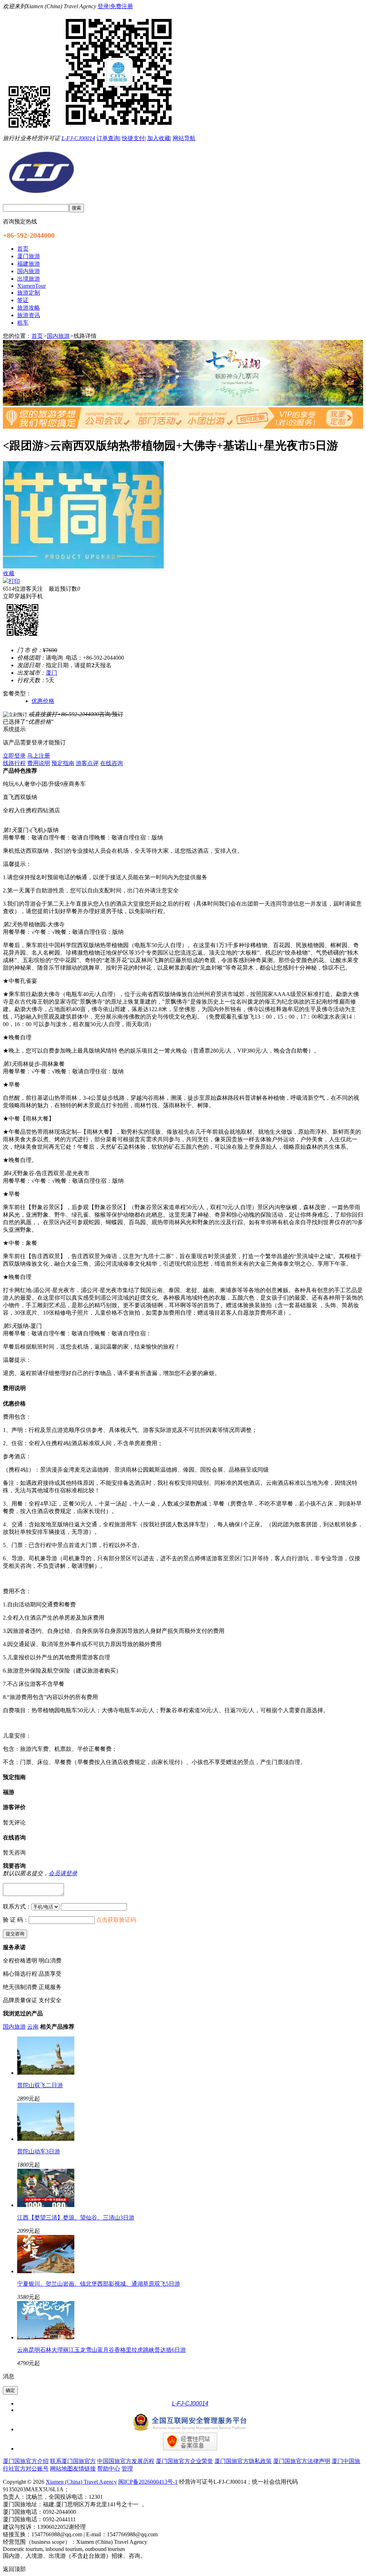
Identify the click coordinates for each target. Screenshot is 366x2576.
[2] (183, 427)
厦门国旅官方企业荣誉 (184, 2461)
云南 (33, 2027)
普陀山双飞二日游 (40, 2085)
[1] (183, 404)
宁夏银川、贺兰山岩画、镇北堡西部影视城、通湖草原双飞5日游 (99, 2284)
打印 (14, 581)
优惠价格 (43, 701)
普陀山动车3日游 (39, 2151)
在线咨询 (112, 763)
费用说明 (39, 763)
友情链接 (84, 2469)
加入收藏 (159, 138)
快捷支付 (133, 138)
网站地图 (61, 2469)
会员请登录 (63, 1873)
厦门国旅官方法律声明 (302, 2461)
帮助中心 (109, 2469)
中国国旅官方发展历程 (126, 2461)
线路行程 (14, 763)
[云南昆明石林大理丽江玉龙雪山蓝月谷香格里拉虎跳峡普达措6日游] (46, 2337)
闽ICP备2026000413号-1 (148, 2482)
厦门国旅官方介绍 (26, 2461)
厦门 (51, 673)
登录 (103, 6)
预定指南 (63, 763)
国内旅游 (58, 336)
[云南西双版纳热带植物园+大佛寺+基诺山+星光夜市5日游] (83, 567)
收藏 (9, 573)
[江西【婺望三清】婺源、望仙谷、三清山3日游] (46, 2205)
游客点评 (87, 763)
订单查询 (108, 138)
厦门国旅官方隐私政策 (243, 2461)
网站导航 (184, 138)
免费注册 (122, 6)
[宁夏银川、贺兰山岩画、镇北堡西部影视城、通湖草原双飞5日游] (46, 2271)
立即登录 (14, 756)
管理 (127, 2469)
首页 (37, 336)
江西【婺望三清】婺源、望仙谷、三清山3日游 (76, 2218)
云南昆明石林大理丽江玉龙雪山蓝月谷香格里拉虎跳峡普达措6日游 (102, 2350)
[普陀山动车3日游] (46, 2139)
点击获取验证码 (116, 1920)
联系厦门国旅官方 (73, 2461)
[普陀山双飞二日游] (46, 2073)
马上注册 (39, 756)
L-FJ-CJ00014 (78, 138)
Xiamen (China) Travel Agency (81, 2482)
